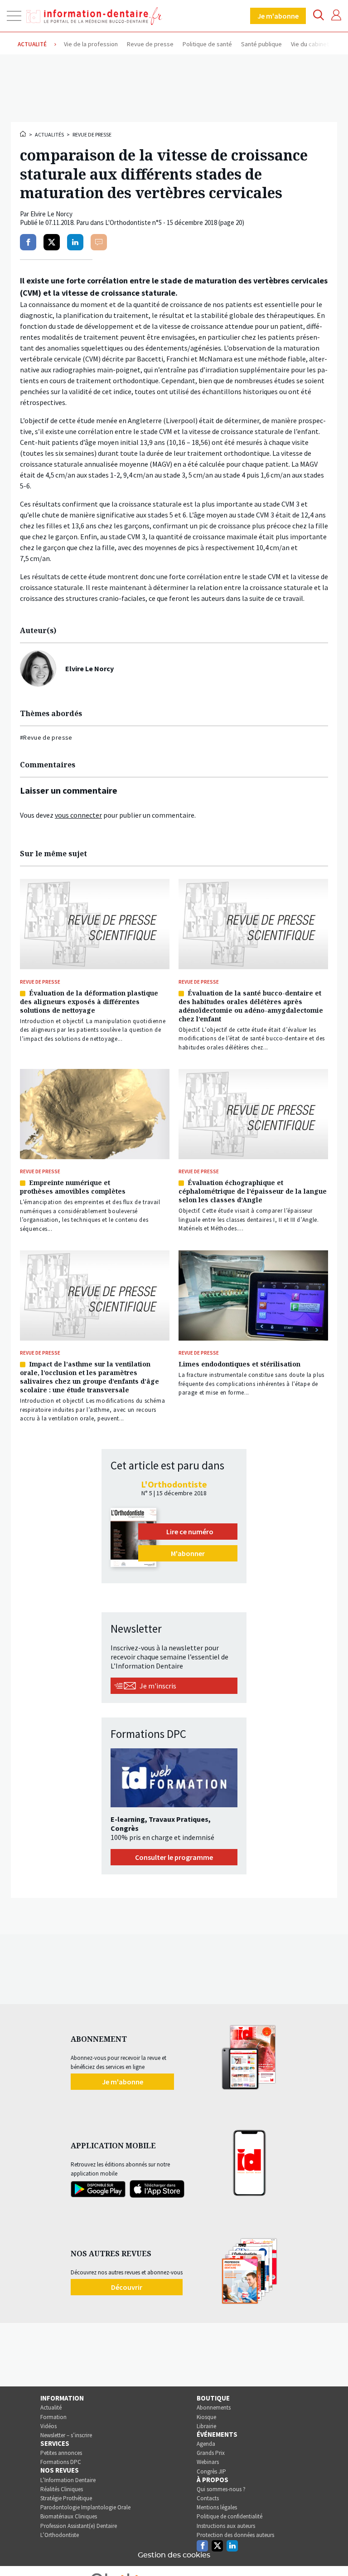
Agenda (206, 2444)
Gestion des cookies (174, 2555)
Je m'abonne (278, 16)
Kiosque (206, 2417)
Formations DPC (61, 2462)
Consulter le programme (174, 1857)
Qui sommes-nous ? (221, 2489)
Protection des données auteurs (235, 2535)
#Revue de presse (46, 737)
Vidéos (48, 2426)
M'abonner (188, 1553)
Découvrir (127, 2287)
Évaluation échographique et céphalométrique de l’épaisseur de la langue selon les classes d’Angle (253, 1191)
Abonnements (214, 2408)
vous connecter (78, 815)
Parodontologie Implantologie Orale (85, 2507)
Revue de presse (92, 134)
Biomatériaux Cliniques (69, 2516)
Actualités (49, 134)
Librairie (206, 2426)
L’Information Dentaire (68, 2480)
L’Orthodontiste (60, 2535)
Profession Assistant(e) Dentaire (79, 2526)
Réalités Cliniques (62, 2489)
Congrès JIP (211, 2471)
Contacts (208, 2498)
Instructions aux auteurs (226, 2526)
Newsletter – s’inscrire (66, 2435)
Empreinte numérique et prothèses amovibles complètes (73, 1187)
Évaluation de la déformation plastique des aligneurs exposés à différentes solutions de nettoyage (89, 1002)
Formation (53, 2417)
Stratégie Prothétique (66, 2498)
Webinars (208, 2462)
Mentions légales (217, 2507)
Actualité (51, 2408)
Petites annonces (61, 2453)
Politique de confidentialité (230, 2516)
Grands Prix (211, 2453)
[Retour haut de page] (332, 2552)
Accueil (24, 134)
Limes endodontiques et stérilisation (239, 1364)
